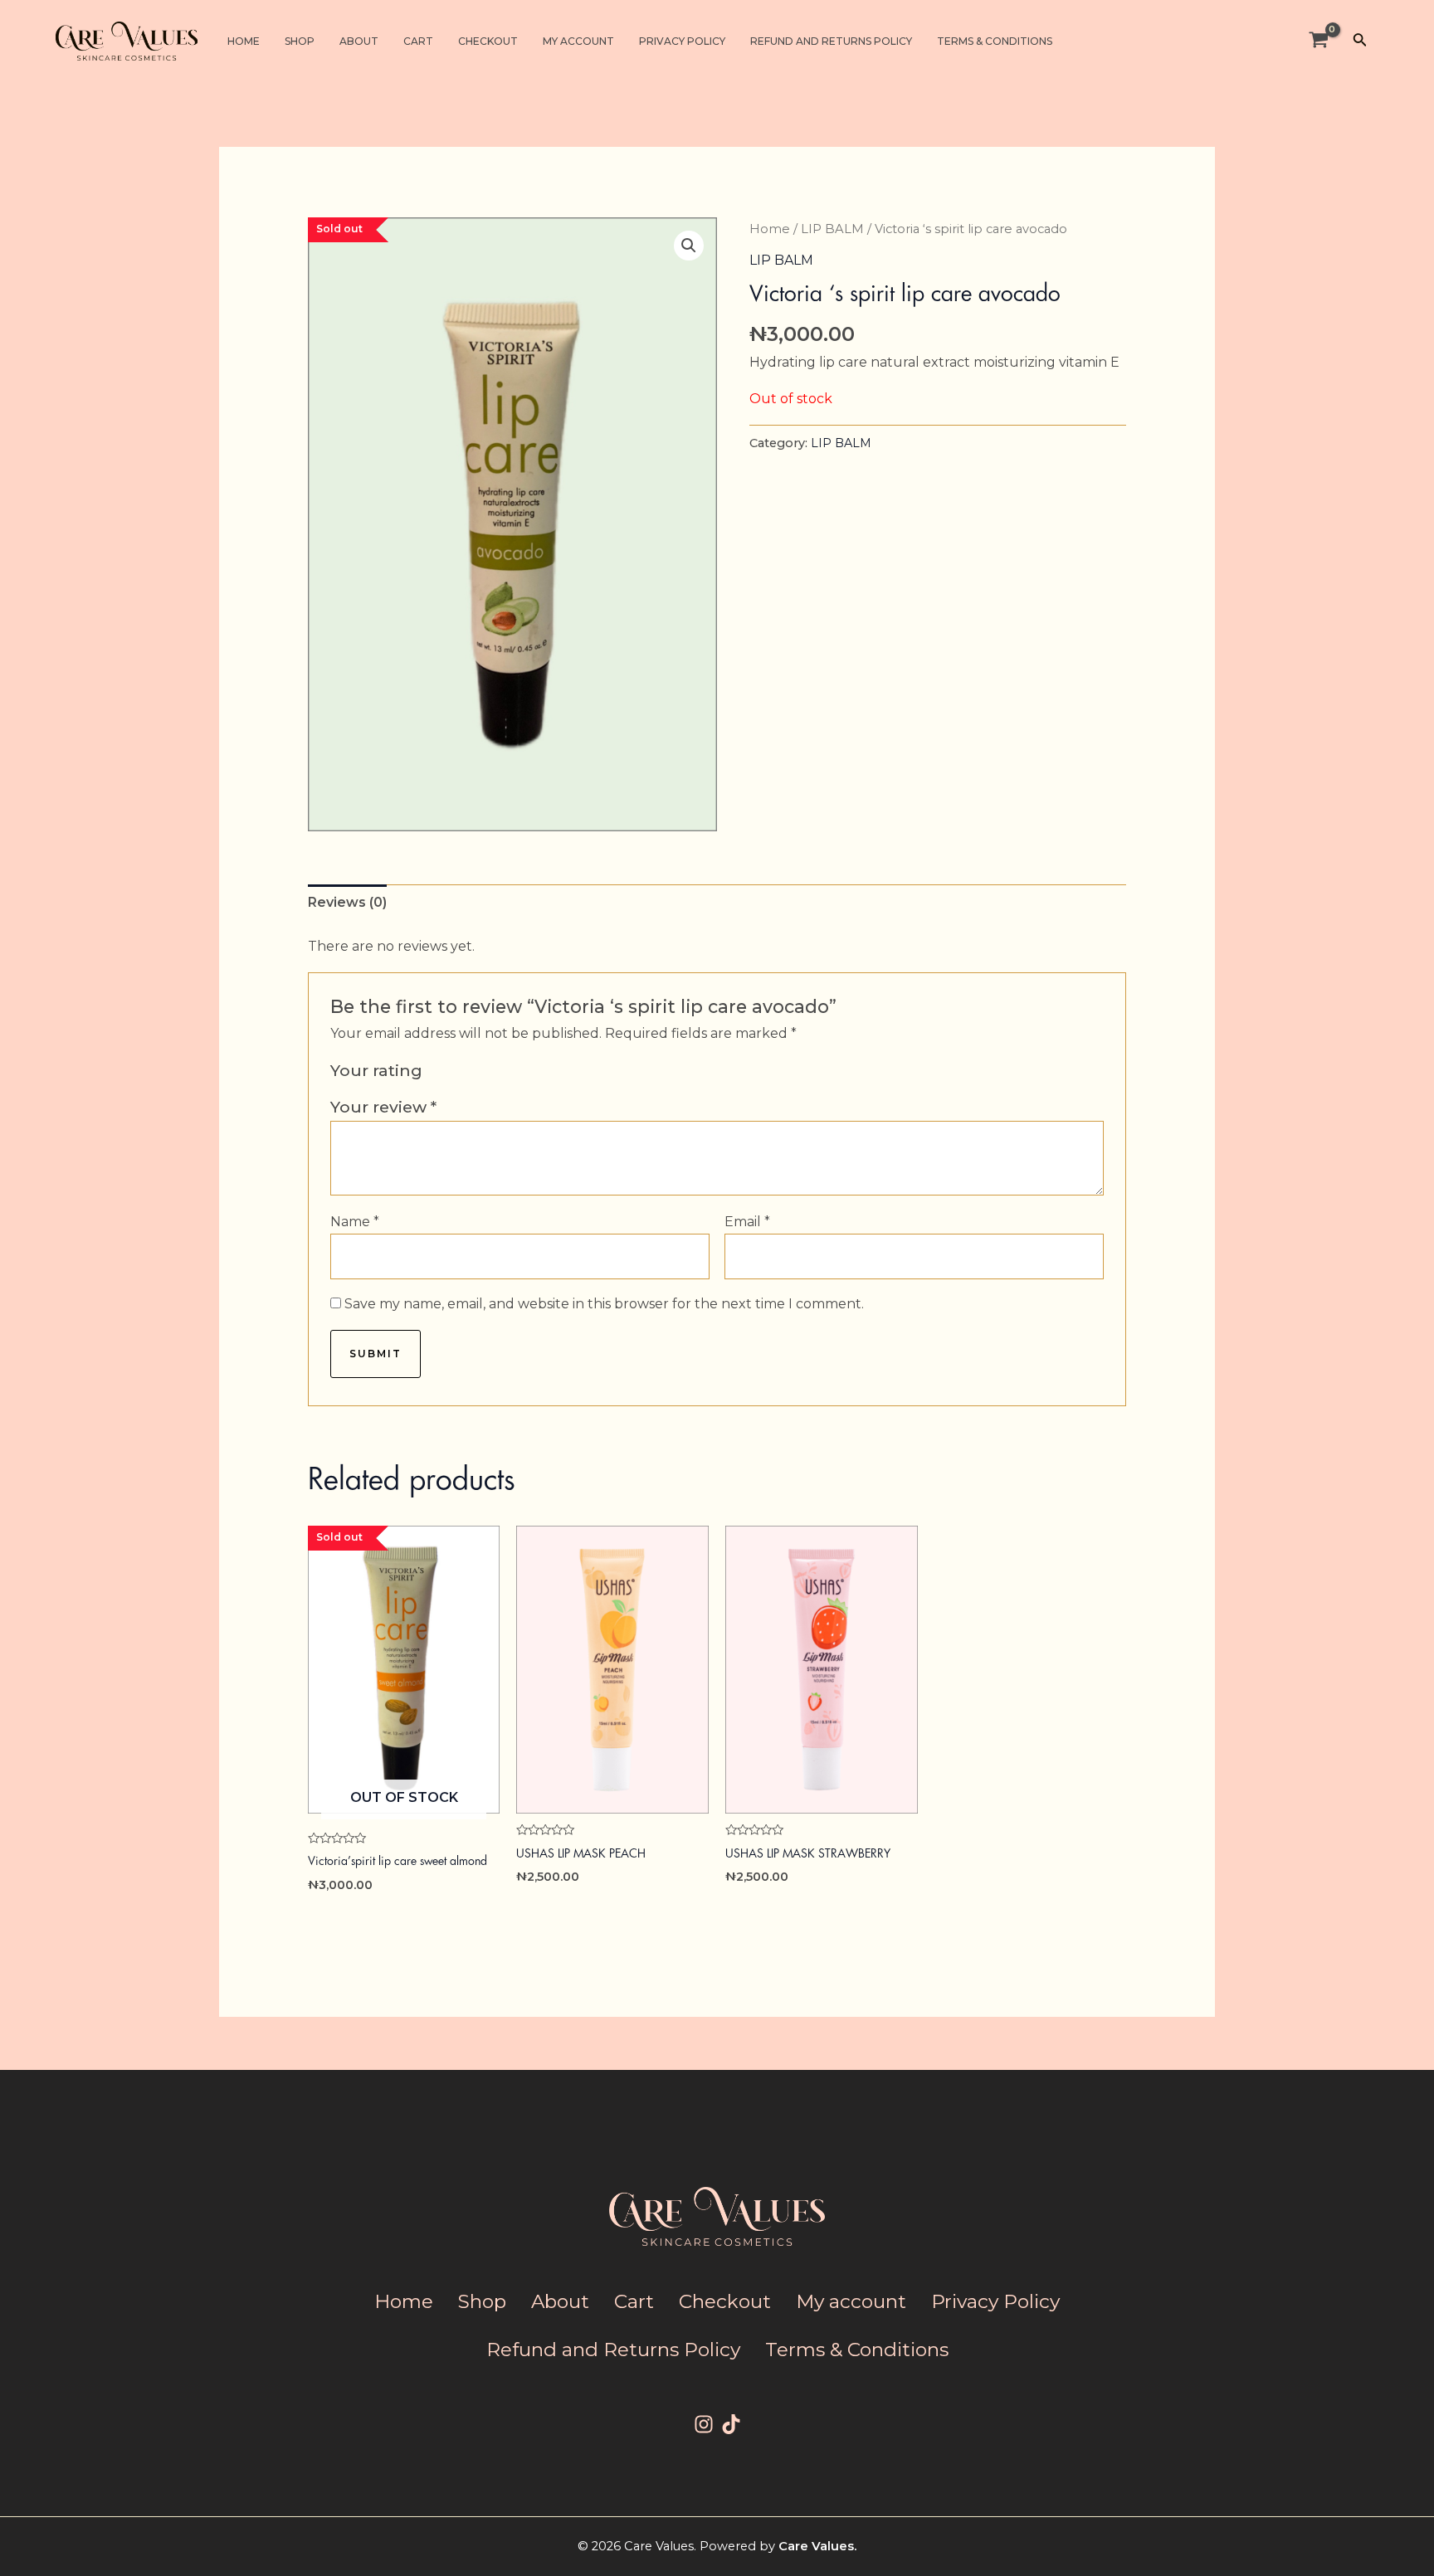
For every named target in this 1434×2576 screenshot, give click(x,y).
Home (244, 41)
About (359, 41)
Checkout (488, 41)
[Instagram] (704, 2424)
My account (578, 41)
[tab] (347, 903)
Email (747, 1222)
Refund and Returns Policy (831, 41)
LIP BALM (832, 229)
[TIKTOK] (731, 2424)
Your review (383, 1107)
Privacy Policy (682, 41)
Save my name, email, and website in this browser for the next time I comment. (604, 1304)
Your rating (376, 1070)
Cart (418, 41)
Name (355, 1222)
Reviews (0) (347, 902)
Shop (300, 41)
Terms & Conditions (995, 41)
